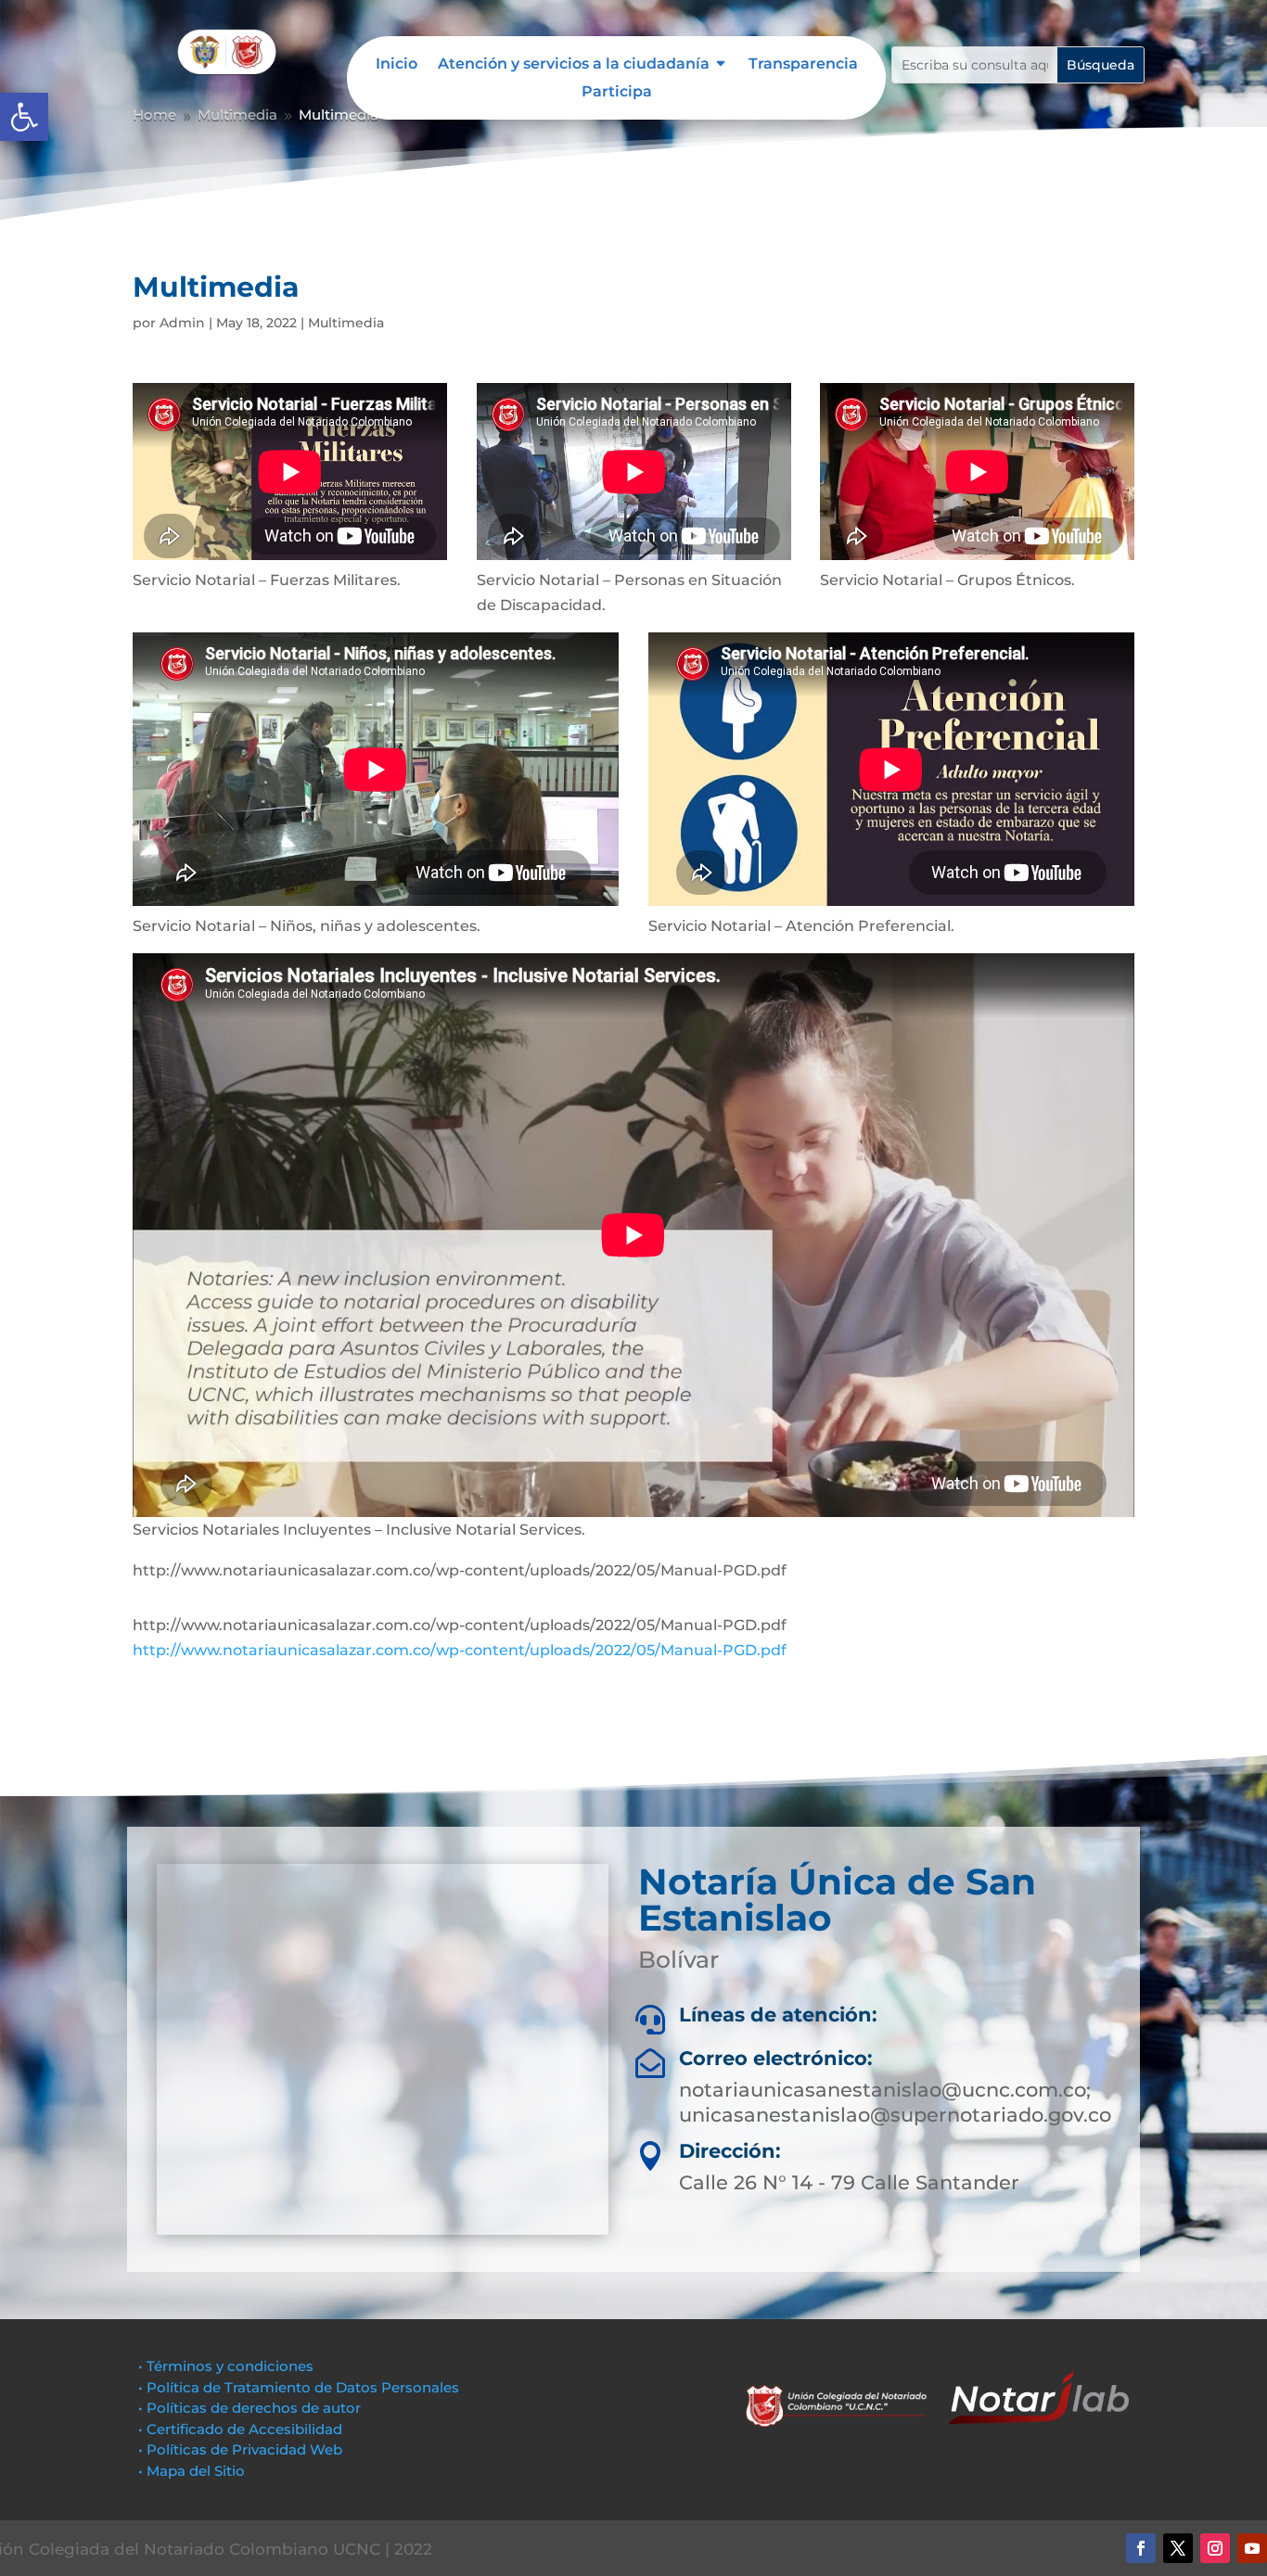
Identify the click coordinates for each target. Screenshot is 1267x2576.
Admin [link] (182, 323)
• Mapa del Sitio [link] (193, 2471)
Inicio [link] (397, 65)
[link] (24, 117)
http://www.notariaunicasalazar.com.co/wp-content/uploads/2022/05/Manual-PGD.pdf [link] (460, 1650)
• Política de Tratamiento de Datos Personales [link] (299, 2387)
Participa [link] (617, 93)
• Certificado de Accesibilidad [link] (240, 2429)
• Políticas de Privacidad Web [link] (240, 2449)
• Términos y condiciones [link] (226, 2366)
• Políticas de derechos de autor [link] (250, 2408)
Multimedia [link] (346, 323)
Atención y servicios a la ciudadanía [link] (574, 65)
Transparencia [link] (803, 65)
